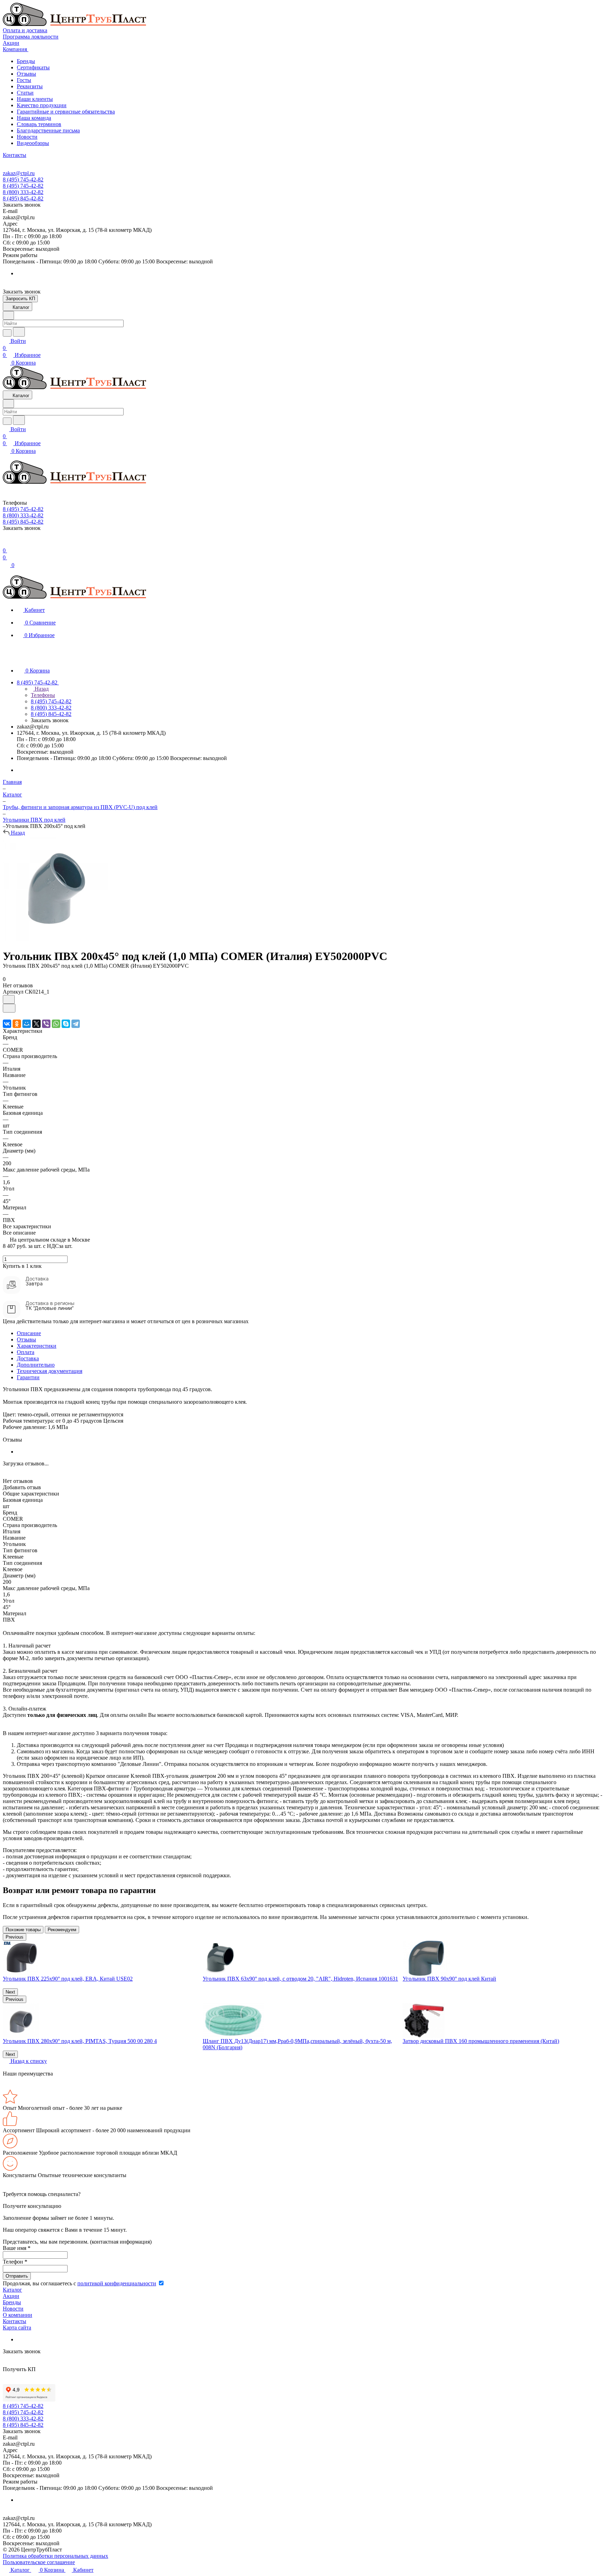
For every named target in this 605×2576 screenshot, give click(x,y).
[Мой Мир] (27, 1024)
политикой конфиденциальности (117, 2283)
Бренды (26, 61)
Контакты (15, 2321)
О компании (18, 2315)
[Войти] (6, 543)
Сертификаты (33, 67)
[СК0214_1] (55, 939)
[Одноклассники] (17, 1024)
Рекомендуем (62, 1930)
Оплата (26, 1352)
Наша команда (34, 118)
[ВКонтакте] (7, 1024)
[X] (36, 1024)
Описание (29, 1333)
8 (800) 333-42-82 (23, 192)
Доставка (28, 1358)
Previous (15, 1937)
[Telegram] (76, 1024)
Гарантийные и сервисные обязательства (66, 112)
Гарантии (28, 1377)
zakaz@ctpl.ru (19, 173)
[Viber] (46, 1024)
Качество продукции (42, 105)
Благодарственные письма (48, 130)
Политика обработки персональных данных (55, 2556)
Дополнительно (36, 1365)
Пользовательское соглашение (39, 2562)
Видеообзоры (33, 143)
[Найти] (19, 332)
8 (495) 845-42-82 (23, 198)
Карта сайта (17, 2328)
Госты (24, 80)
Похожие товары (23, 1930)
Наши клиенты (35, 99)
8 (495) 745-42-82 (23, 179)
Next (10, 1992)
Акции (11, 2296)
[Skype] (66, 1024)
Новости (27, 137)
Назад (41, 689)
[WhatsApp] (56, 1024)
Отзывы (26, 74)
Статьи (25, 93)
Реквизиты (30, 86)
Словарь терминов (39, 124)
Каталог (12, 2290)
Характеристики (37, 1346)
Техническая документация (50, 1371)
